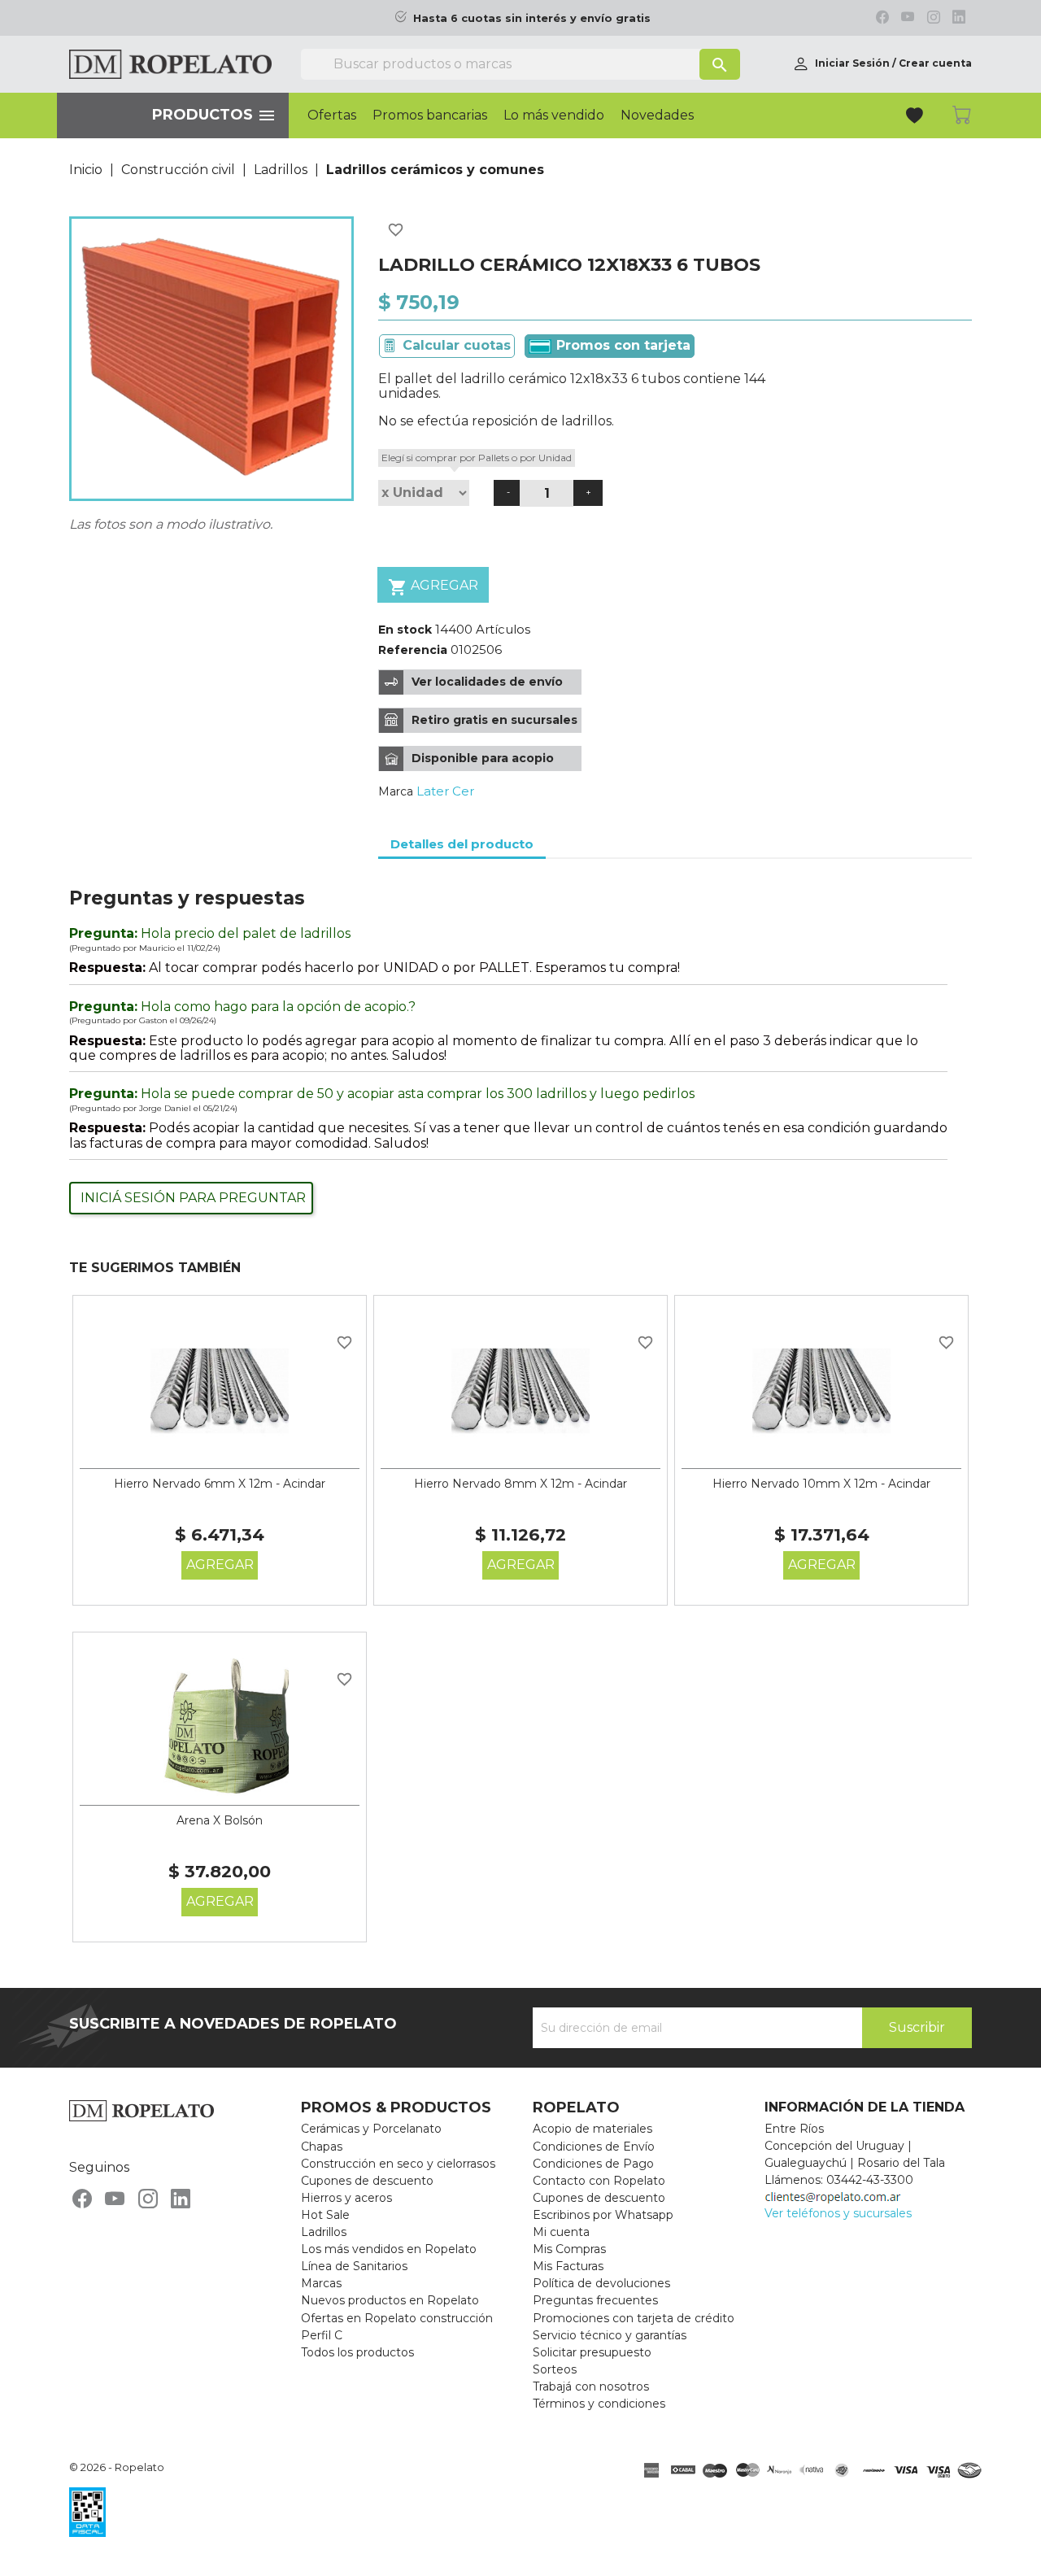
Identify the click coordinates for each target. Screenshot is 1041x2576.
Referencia (413, 650)
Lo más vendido (554, 116)
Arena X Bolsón (220, 1820)
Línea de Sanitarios (354, 2266)
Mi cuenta (561, 2232)
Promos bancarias (430, 116)
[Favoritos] (916, 118)
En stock (405, 630)
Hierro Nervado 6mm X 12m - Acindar (220, 1484)
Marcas (321, 2283)
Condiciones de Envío (594, 2147)
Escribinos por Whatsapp (603, 2215)
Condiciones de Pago (593, 2164)
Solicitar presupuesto (592, 2352)
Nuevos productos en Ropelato (390, 2300)
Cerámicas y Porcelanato (371, 2129)
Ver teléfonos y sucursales (838, 2213)
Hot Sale (325, 2215)
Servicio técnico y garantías (610, 2335)
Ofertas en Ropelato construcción (397, 2318)
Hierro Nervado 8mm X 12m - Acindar (520, 1484)
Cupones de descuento (367, 2181)
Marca (396, 791)
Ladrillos (324, 2232)
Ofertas (332, 116)
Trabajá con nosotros (591, 2386)
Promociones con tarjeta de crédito (634, 2318)
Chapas (322, 2147)
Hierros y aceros (346, 2198)
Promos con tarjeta (621, 345)
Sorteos (555, 2369)
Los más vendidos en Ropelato (389, 2249)
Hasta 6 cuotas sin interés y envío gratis (532, 18)
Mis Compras (569, 2249)
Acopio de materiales (592, 2129)
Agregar (433, 587)
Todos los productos (357, 2352)
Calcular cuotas (457, 345)
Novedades (657, 116)
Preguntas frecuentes (595, 2300)
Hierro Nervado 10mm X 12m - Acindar (821, 1484)
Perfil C (322, 2335)
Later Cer (445, 791)
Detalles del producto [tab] (462, 844)
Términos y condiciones (599, 2404)
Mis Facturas (568, 2266)
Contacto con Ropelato (599, 2181)
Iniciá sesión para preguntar (193, 1198)
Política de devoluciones (601, 2283)
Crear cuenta (935, 63)
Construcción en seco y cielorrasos (398, 2164)
